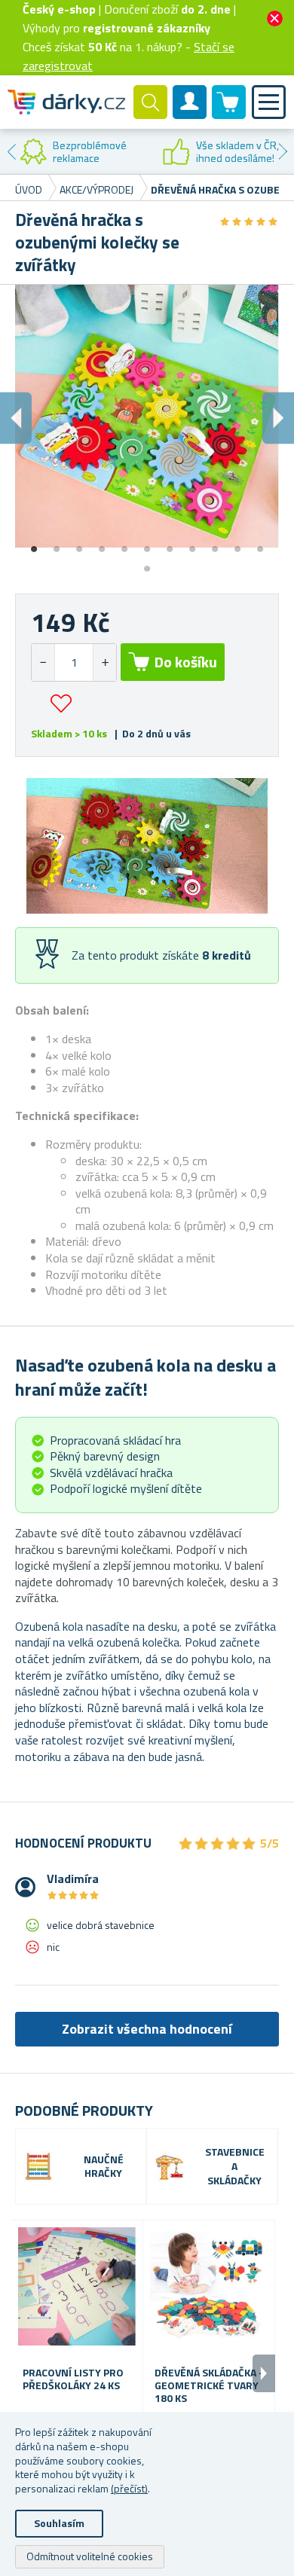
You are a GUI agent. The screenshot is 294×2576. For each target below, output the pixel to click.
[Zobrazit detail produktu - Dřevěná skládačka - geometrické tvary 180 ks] (209, 2286)
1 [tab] (34, 544)
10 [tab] (237, 544)
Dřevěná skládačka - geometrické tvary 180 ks (209, 2385)
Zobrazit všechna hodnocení (147, 2029)
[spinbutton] (74, 662)
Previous (11, 151)
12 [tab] (147, 563)
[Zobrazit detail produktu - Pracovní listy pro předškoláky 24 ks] (77, 2286)
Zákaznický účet (190, 114)
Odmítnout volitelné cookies (90, 2556)
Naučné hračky (104, 2167)
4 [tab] (102, 544)
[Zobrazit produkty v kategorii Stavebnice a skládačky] (170, 2166)
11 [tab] (260, 544)
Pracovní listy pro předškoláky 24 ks (73, 2379)
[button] (104, 662)
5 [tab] (124, 544)
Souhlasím (59, 2523)
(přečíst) (129, 2488)
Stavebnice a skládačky (235, 2167)
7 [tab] (170, 544)
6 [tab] (147, 544)
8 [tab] (192, 544)
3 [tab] (79, 544)
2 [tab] (57, 544)
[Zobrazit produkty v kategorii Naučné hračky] (38, 2166)
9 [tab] (215, 544)
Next (283, 151)
